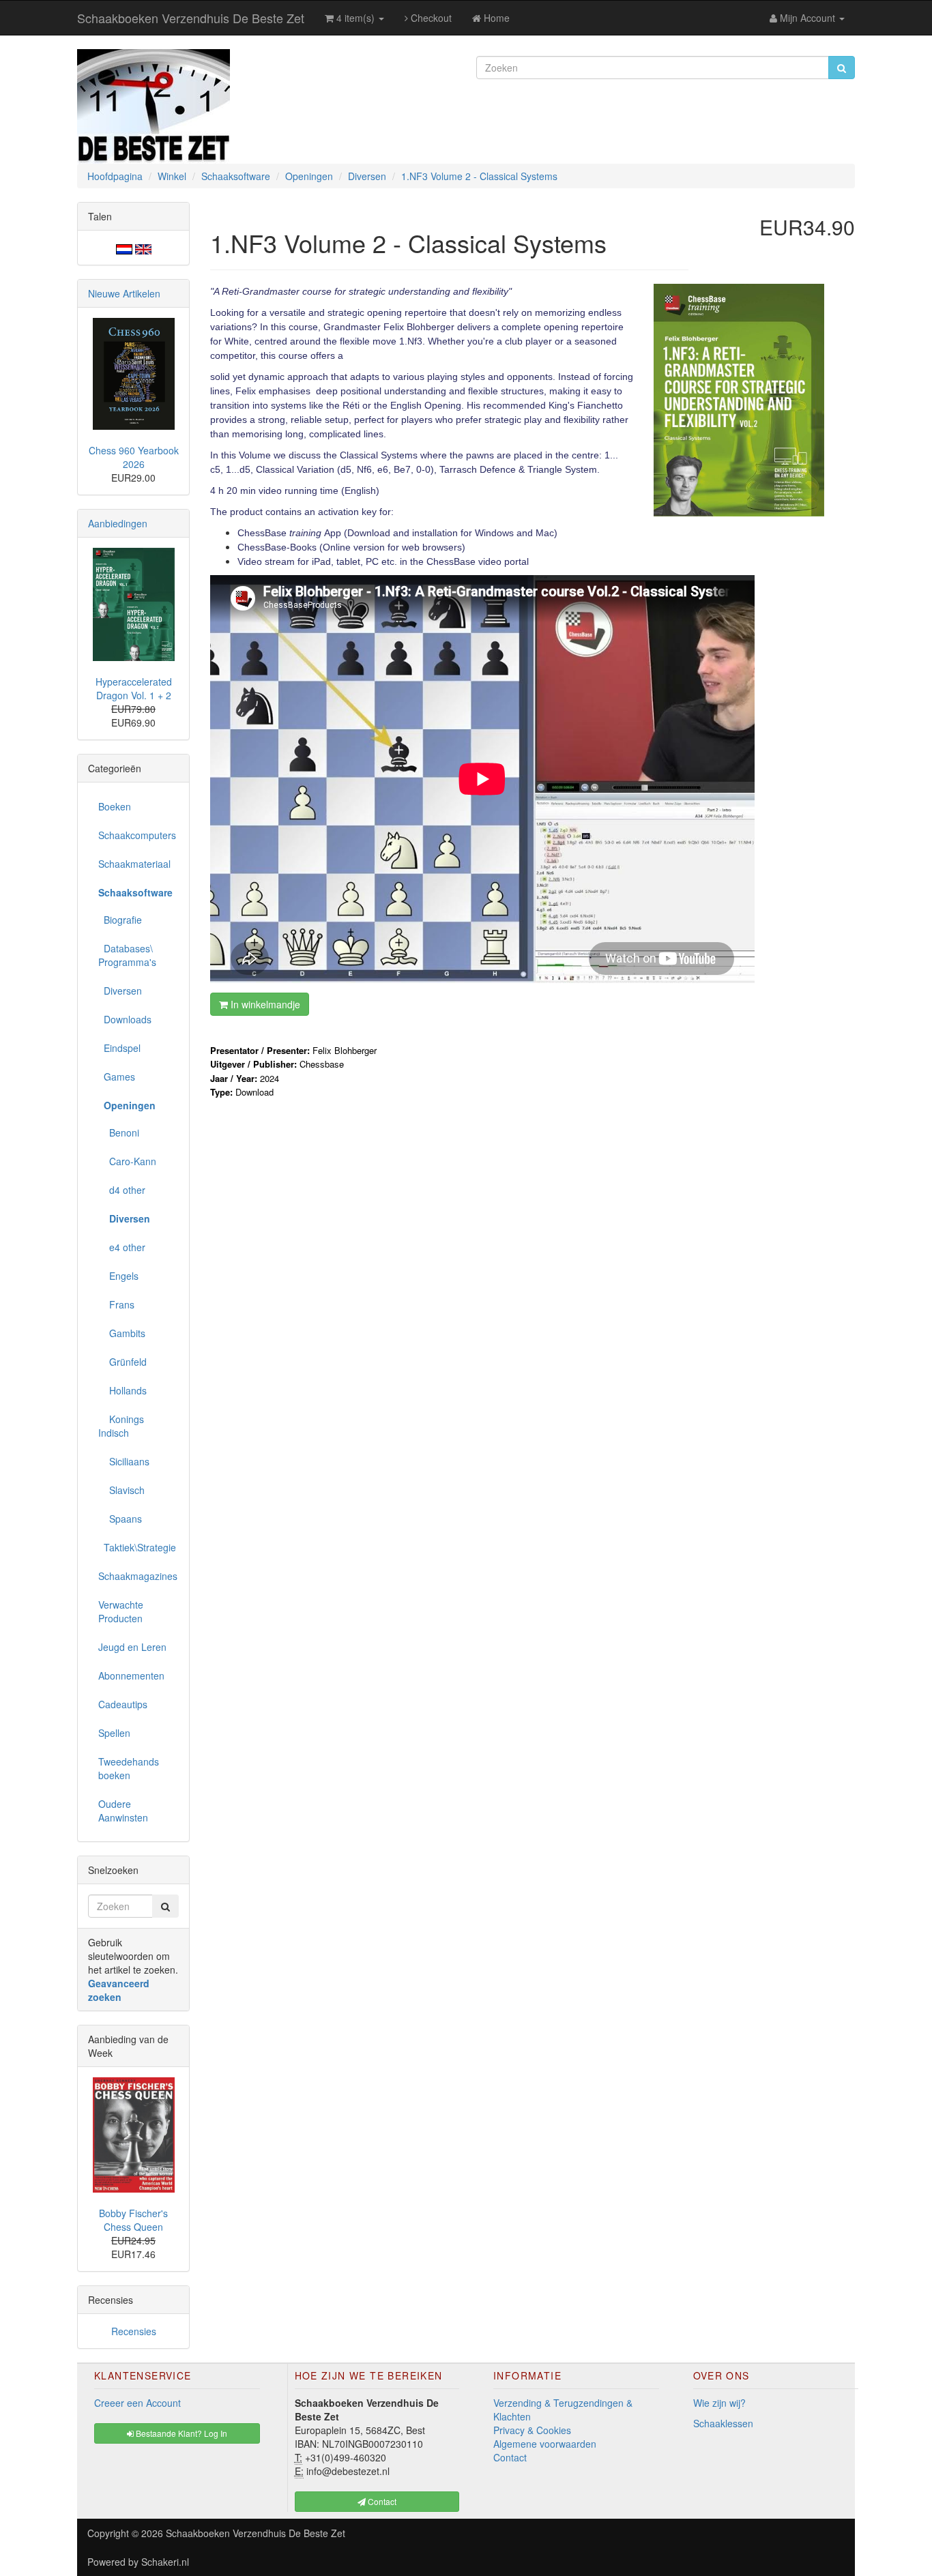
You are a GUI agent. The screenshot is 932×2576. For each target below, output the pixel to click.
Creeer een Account (137, 2403)
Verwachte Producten (121, 1611)
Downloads (125, 1019)
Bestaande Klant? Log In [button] (180, 2433)
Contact (510, 2457)
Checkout (430, 18)
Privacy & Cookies (532, 2430)
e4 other (122, 1247)
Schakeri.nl (165, 2562)
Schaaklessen (723, 2423)
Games (117, 1077)
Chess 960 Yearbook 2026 (134, 457)
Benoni (119, 1132)
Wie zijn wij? (719, 2403)
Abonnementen (131, 1675)
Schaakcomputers (137, 835)
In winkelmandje (264, 1004)
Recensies (134, 2331)
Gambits (122, 1333)
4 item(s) (355, 18)
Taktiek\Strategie (137, 1547)
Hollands (122, 1390)
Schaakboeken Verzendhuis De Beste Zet (191, 18)
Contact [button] (381, 2501)
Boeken (115, 806)
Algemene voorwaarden (545, 2444)
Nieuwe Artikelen (124, 293)
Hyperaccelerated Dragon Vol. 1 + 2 (134, 688)
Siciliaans (124, 1461)
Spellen (114, 1733)
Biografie (120, 920)
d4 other (122, 1190)
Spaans (120, 1519)
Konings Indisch (121, 1426)
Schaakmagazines (138, 1576)
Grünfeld (122, 1362)
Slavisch (121, 1490)
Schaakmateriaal (134, 864)
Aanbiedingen (118, 523)
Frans (116, 1304)
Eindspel (119, 1048)
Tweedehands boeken (129, 1768)
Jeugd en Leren (132, 1647)
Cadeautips (123, 1704)
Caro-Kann (127, 1161)
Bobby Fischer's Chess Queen (133, 2220)
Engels (118, 1276)
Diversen (120, 991)
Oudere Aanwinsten (123, 1811)
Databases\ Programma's (127, 955)
